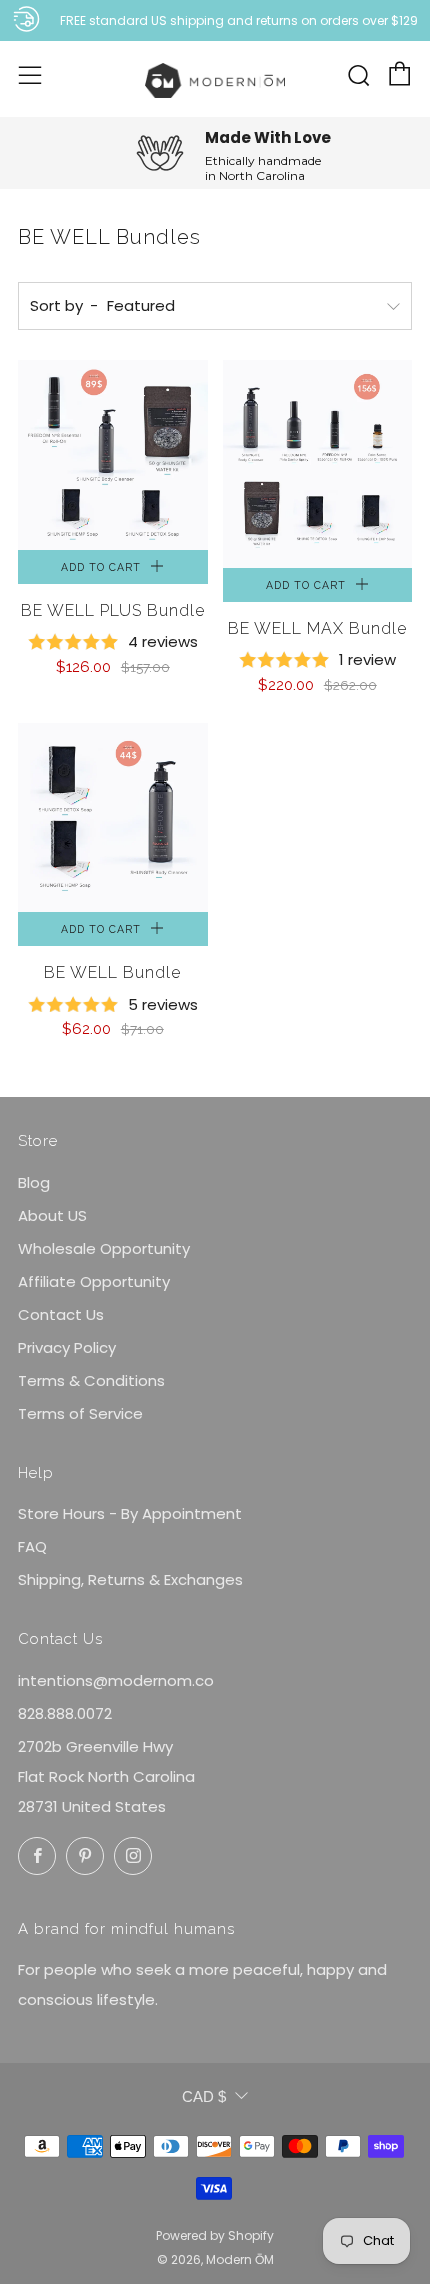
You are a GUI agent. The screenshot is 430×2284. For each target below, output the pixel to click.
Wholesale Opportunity (104, 1248)
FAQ (32, 1546)
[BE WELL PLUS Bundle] (113, 455)
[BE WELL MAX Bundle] (318, 464)
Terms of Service (80, 1413)
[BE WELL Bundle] (113, 818)
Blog (34, 1182)
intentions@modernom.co (116, 1680)
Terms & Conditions (91, 1380)
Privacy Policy (67, 1347)
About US (52, 1215)
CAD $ (204, 2096)
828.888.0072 (65, 1713)
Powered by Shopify (215, 2235)
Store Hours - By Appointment (130, 1513)
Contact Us (61, 1314)
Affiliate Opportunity (94, 1281)
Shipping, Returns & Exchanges (130, 1579)
